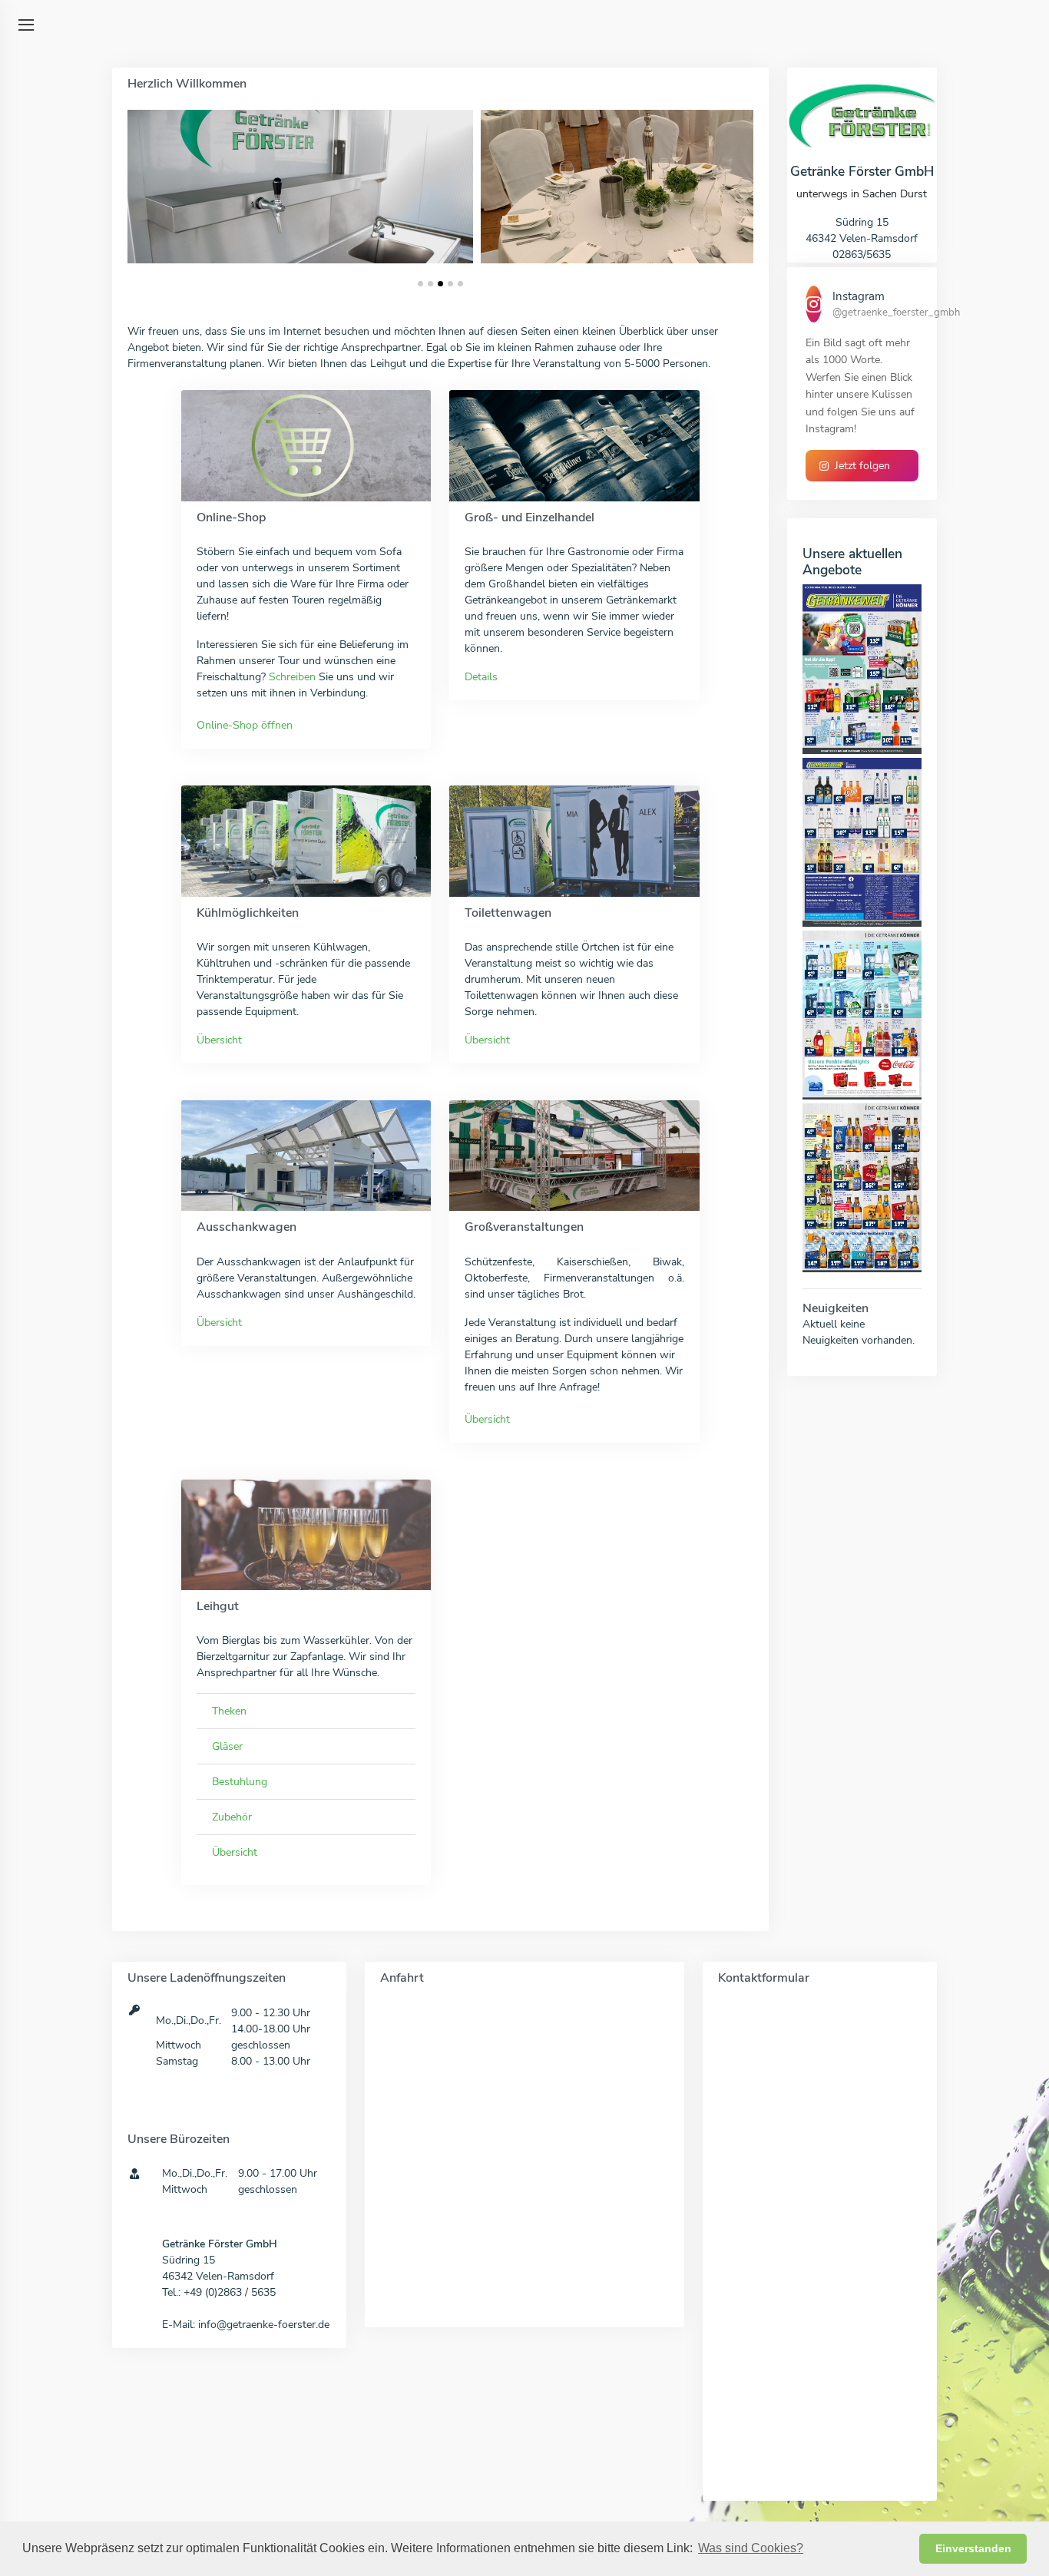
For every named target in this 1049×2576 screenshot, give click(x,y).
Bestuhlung (240, 1782)
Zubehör (232, 1817)
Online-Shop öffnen (245, 725)
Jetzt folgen (862, 466)
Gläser (227, 1746)
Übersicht (219, 1040)
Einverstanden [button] (973, 2548)
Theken (229, 1711)
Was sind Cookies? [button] (751, 2548)
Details (481, 677)
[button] (420, 284)
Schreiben (292, 677)
